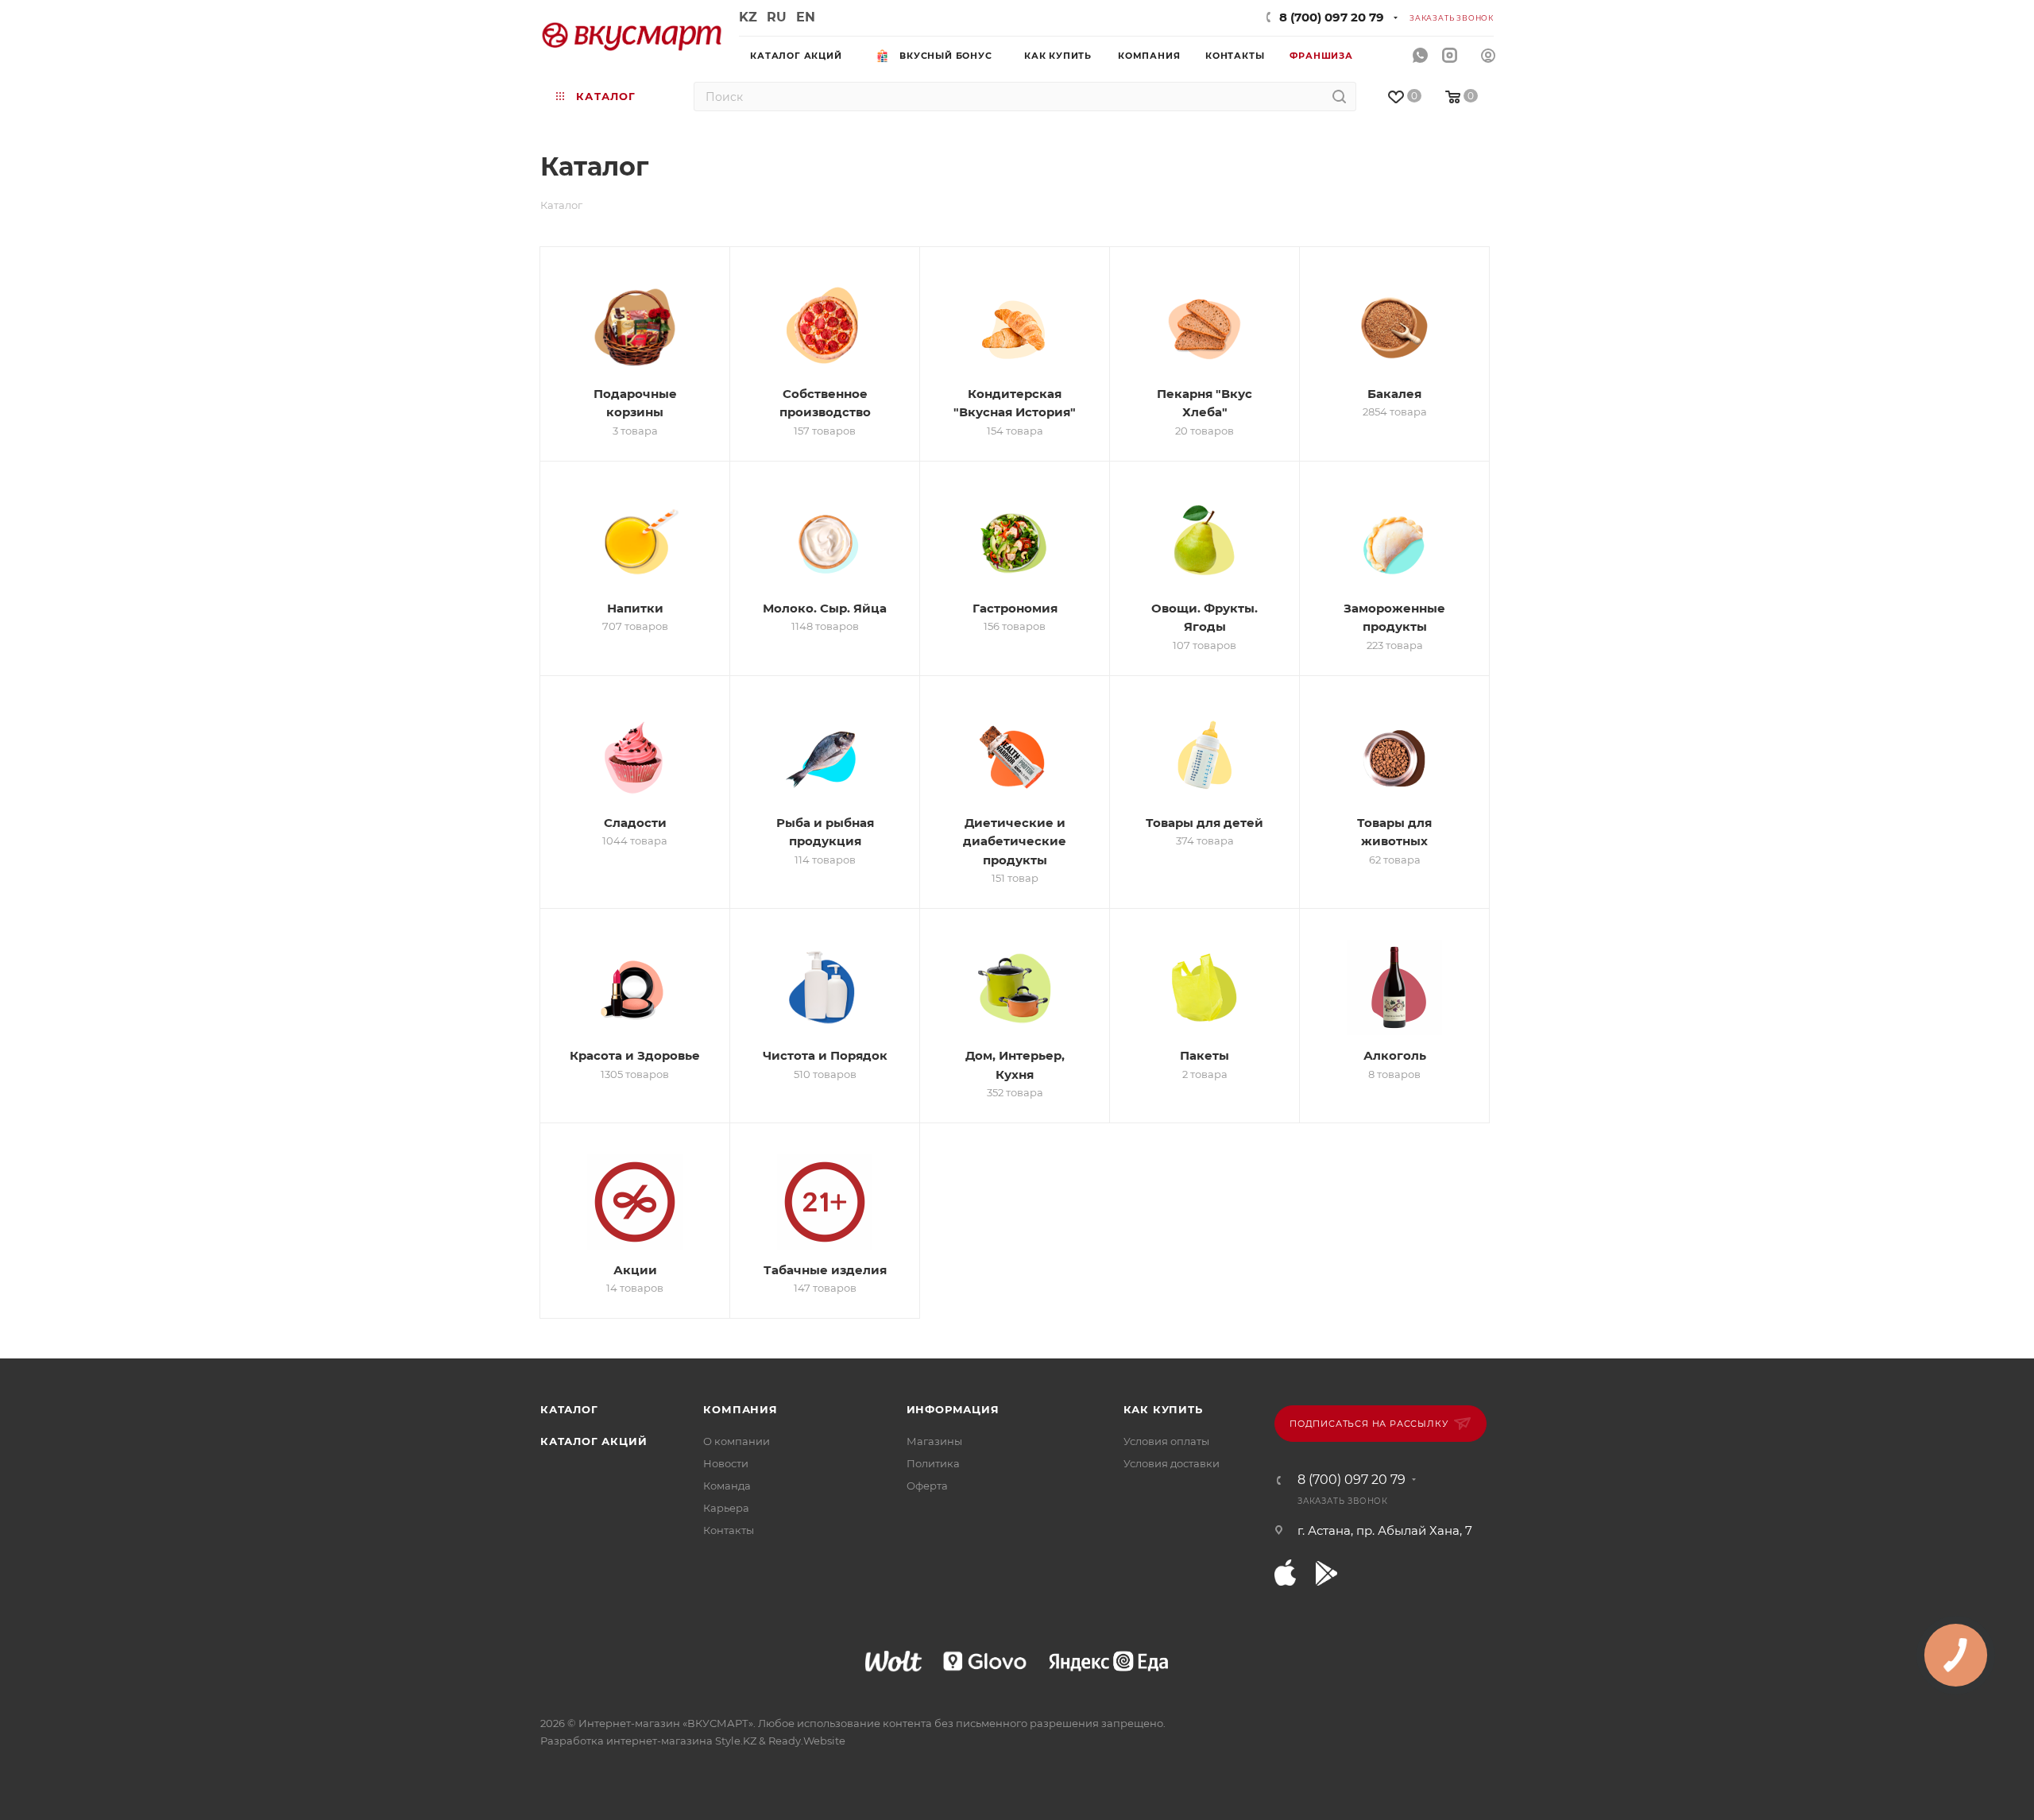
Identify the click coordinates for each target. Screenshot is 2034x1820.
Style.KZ (736, 1741)
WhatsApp (1420, 56)
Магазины (934, 1441)
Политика (933, 1463)
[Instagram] (1450, 56)
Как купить (1163, 1409)
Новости (726, 1463)
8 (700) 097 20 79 (1332, 17)
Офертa (927, 1486)
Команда (727, 1486)
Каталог (569, 1409)
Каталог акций (594, 1441)
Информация (953, 1409)
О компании (737, 1441)
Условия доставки (1172, 1463)
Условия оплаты (1166, 1441)
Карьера (726, 1508)
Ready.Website (807, 1741)
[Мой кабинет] (1488, 58)
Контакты (729, 1530)
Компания (740, 1409)
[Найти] (1339, 97)
